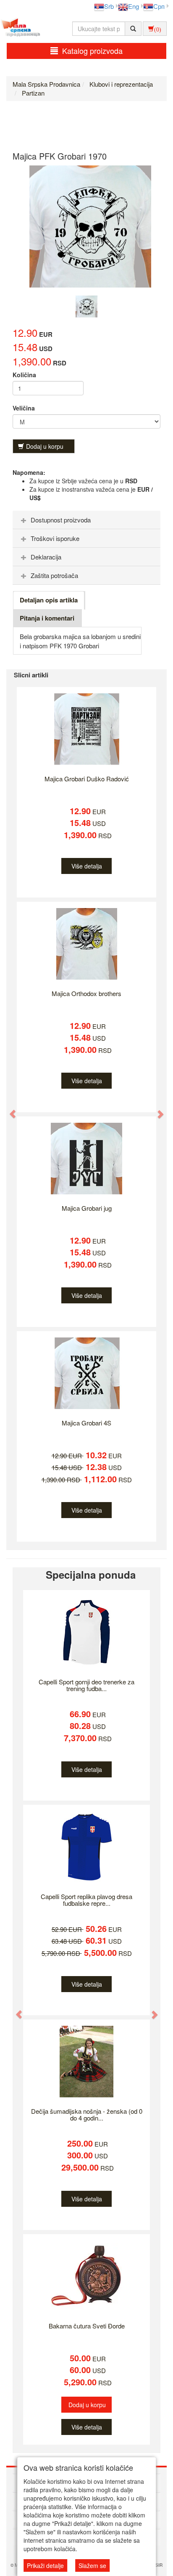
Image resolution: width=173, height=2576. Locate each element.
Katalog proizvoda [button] (92, 51)
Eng (134, 6)
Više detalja (87, 866)
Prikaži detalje (45, 2565)
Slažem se (92, 2565)
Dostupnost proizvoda (61, 520)
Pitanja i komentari (47, 618)
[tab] (86, 520)
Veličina (24, 408)
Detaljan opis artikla (49, 600)
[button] (9, 1110)
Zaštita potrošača (54, 575)
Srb (109, 6)
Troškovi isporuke (55, 538)
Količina (24, 375)
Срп (159, 6)
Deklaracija (46, 557)
